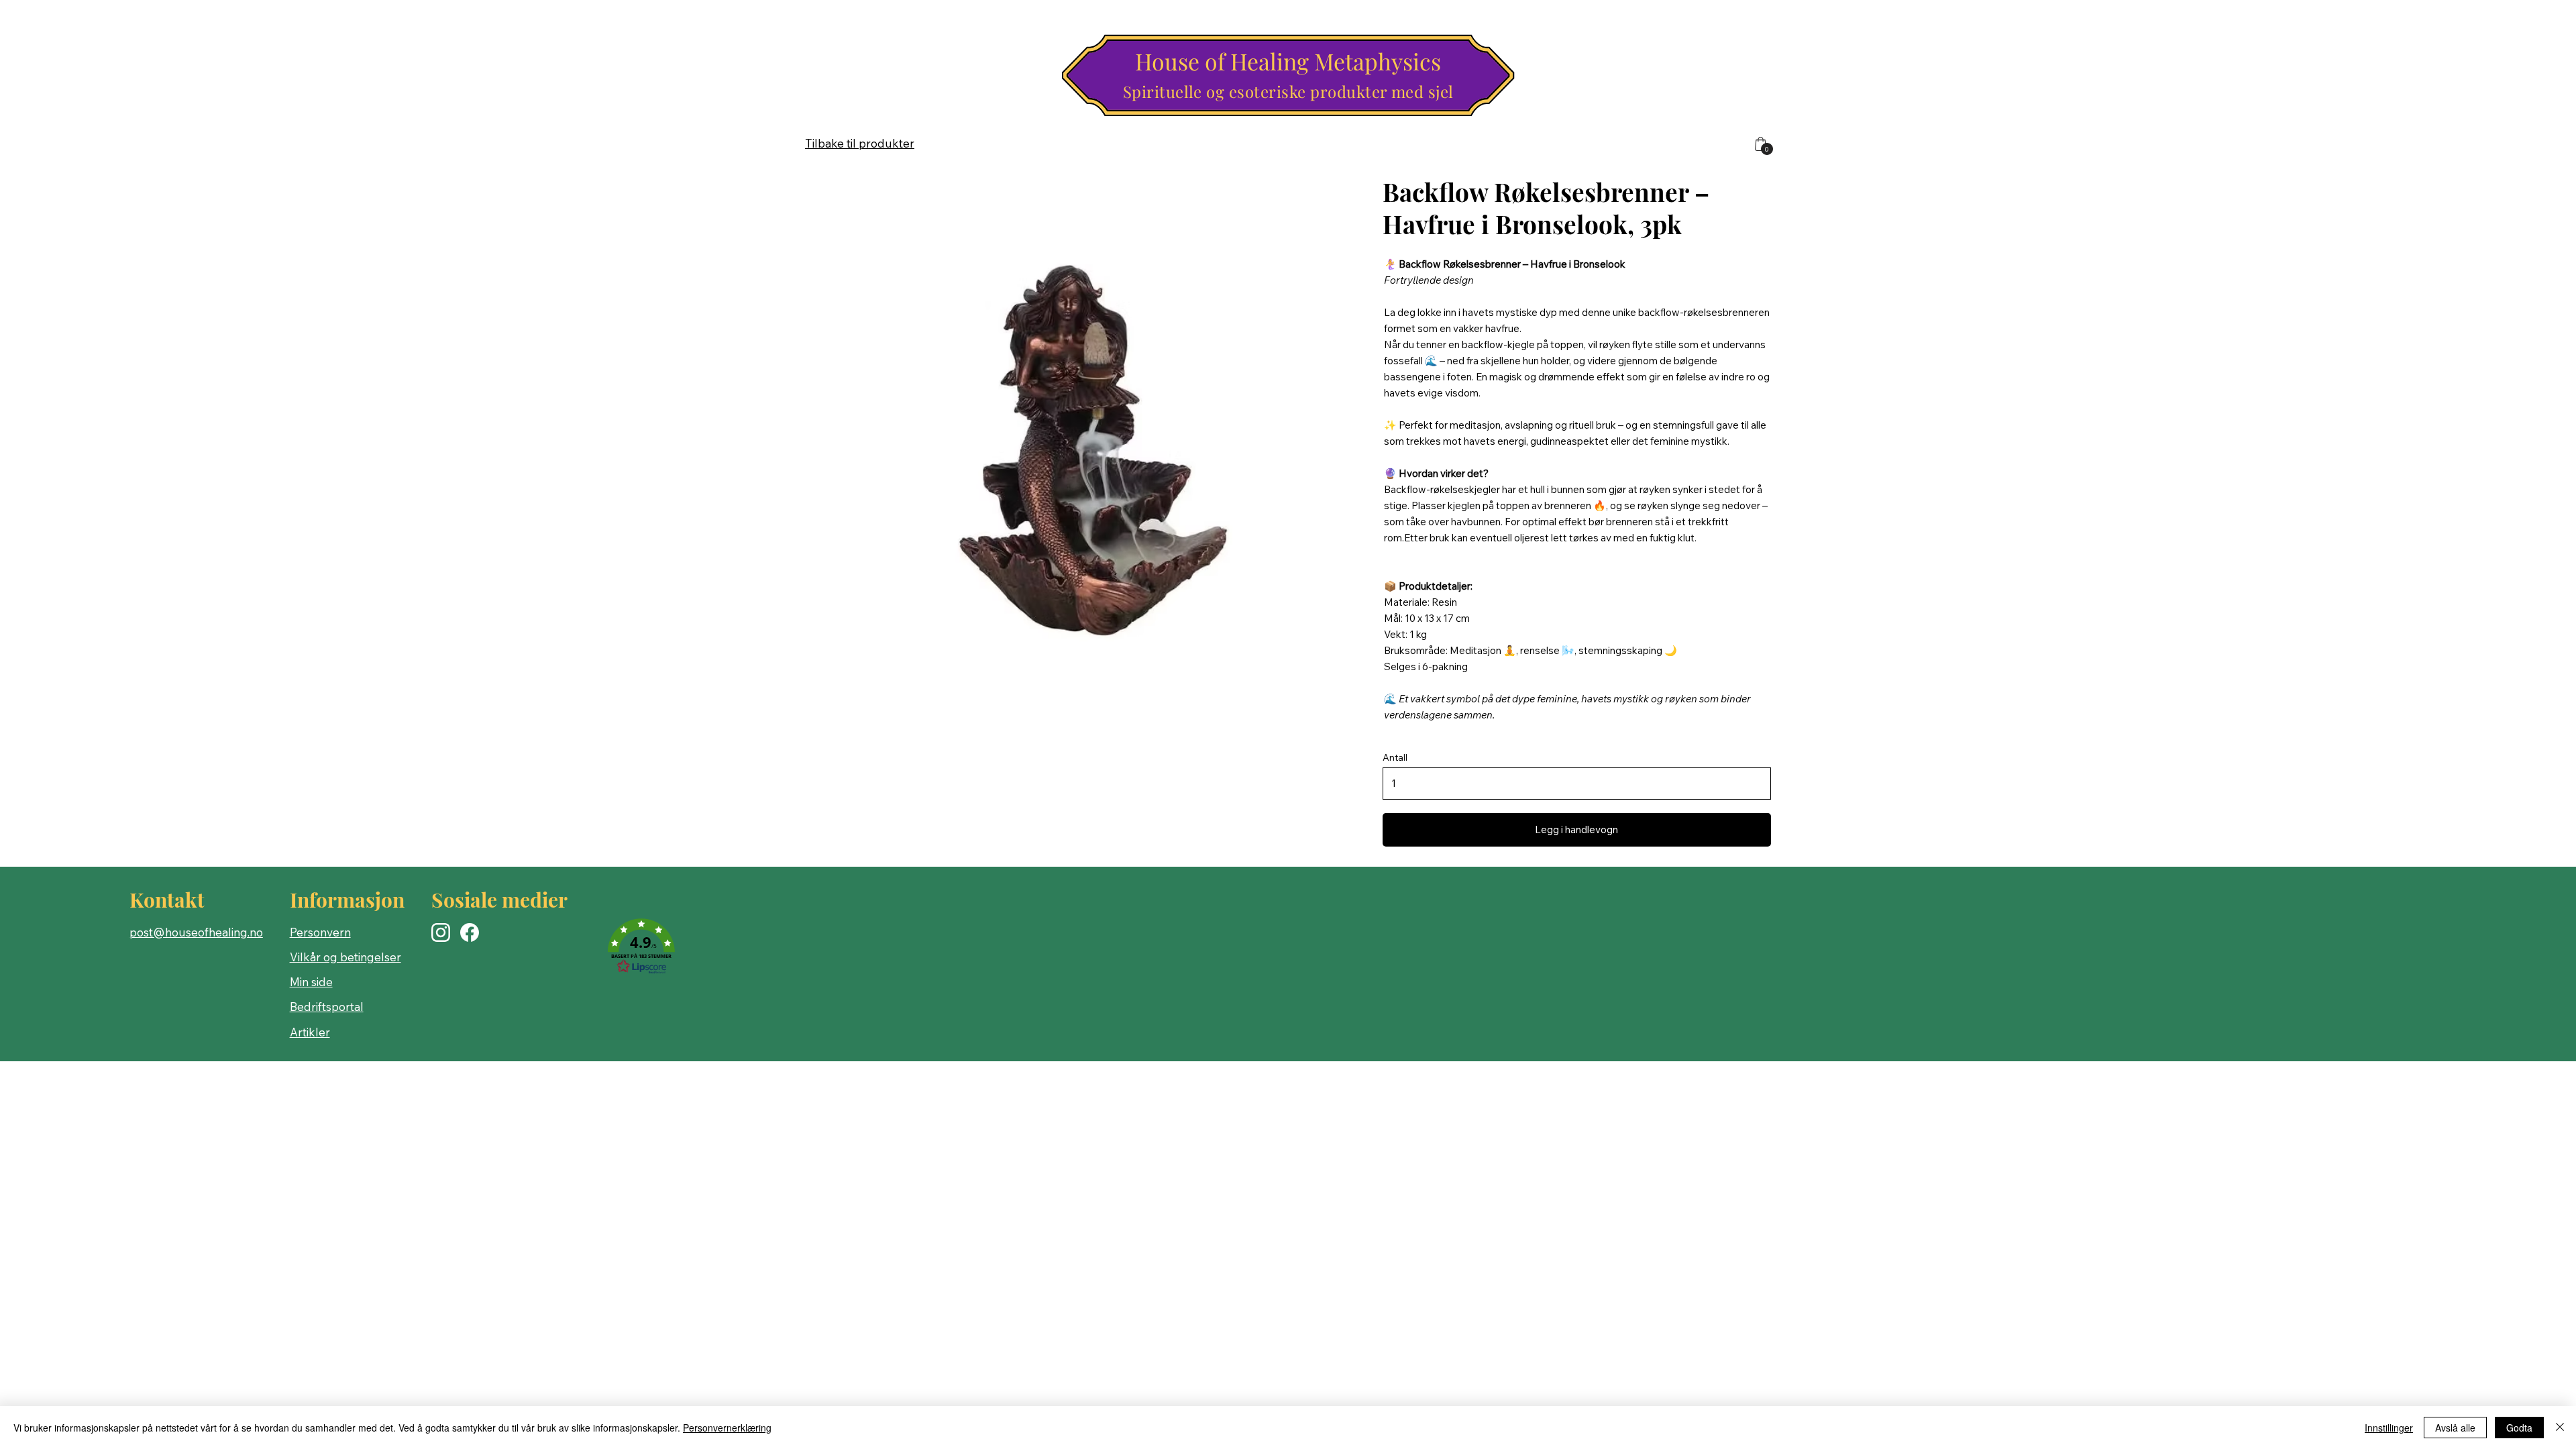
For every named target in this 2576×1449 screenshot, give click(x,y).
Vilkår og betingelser (345, 957)
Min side (311, 982)
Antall (1395, 757)
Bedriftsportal (327, 1007)
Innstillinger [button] (2389, 1428)
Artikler (310, 1032)
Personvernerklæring (727, 1428)
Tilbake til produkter (860, 143)
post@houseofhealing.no (196, 932)
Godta (2519, 1428)
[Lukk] (2560, 1428)
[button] (641, 947)
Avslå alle (2455, 1428)
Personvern (320, 932)
